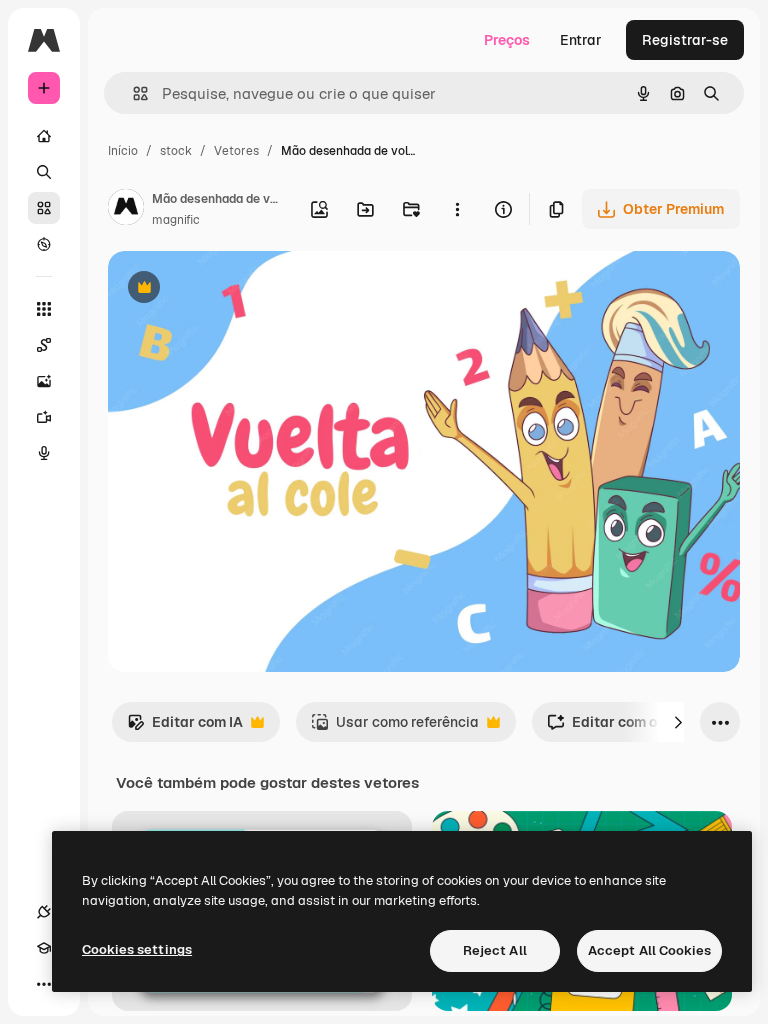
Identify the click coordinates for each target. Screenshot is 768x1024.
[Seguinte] (678, 722)
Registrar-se (685, 40)
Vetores (236, 151)
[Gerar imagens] (44, 381)
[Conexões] (44, 912)
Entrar (581, 40)
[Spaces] (44, 345)
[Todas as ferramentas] (44, 309)
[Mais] (44, 984)
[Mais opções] (457, 209)
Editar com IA (185, 727)
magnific (176, 220)
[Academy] (44, 948)
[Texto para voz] (44, 453)
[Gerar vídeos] (44, 417)
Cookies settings (137, 949)
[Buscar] (44, 172)
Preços (507, 40)
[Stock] (44, 208)
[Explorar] (44, 244)
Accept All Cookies (649, 950)
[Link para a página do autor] (126, 210)
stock (176, 151)
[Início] (44, 136)
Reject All (495, 950)
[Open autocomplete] (132, 93)
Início (123, 151)
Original (236, 289)
